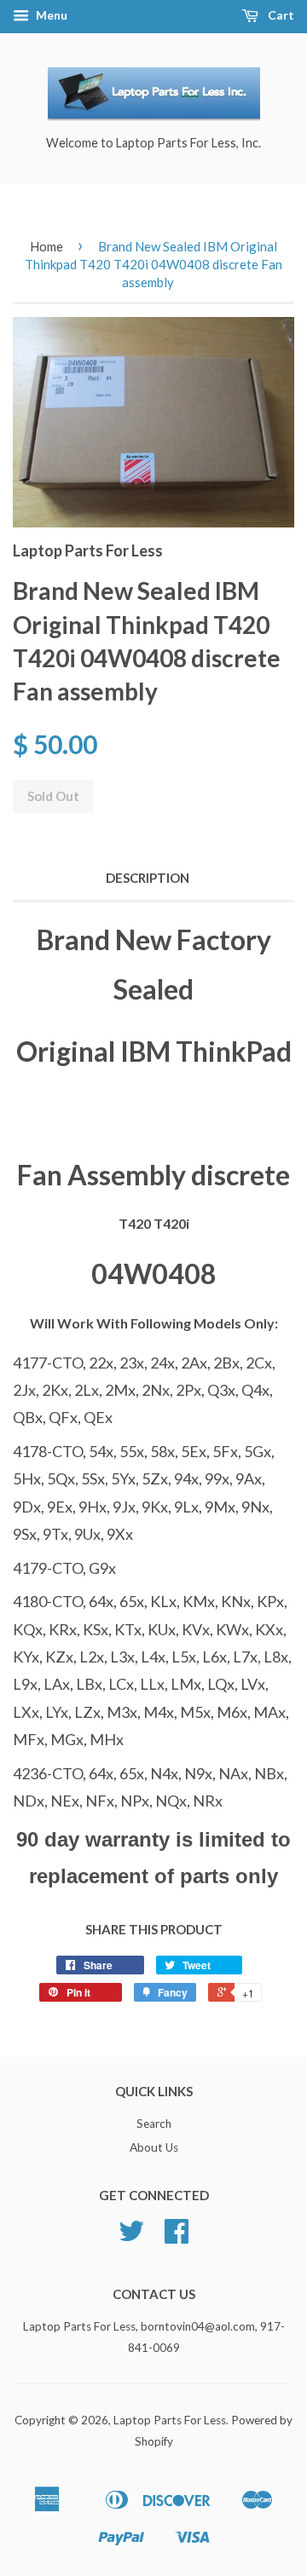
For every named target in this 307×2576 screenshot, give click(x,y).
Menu (50, 15)
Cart (280, 15)
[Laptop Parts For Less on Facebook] (177, 2237)
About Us (154, 2147)
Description (148, 878)
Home (46, 246)
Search (154, 2124)
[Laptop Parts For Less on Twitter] (131, 2237)
